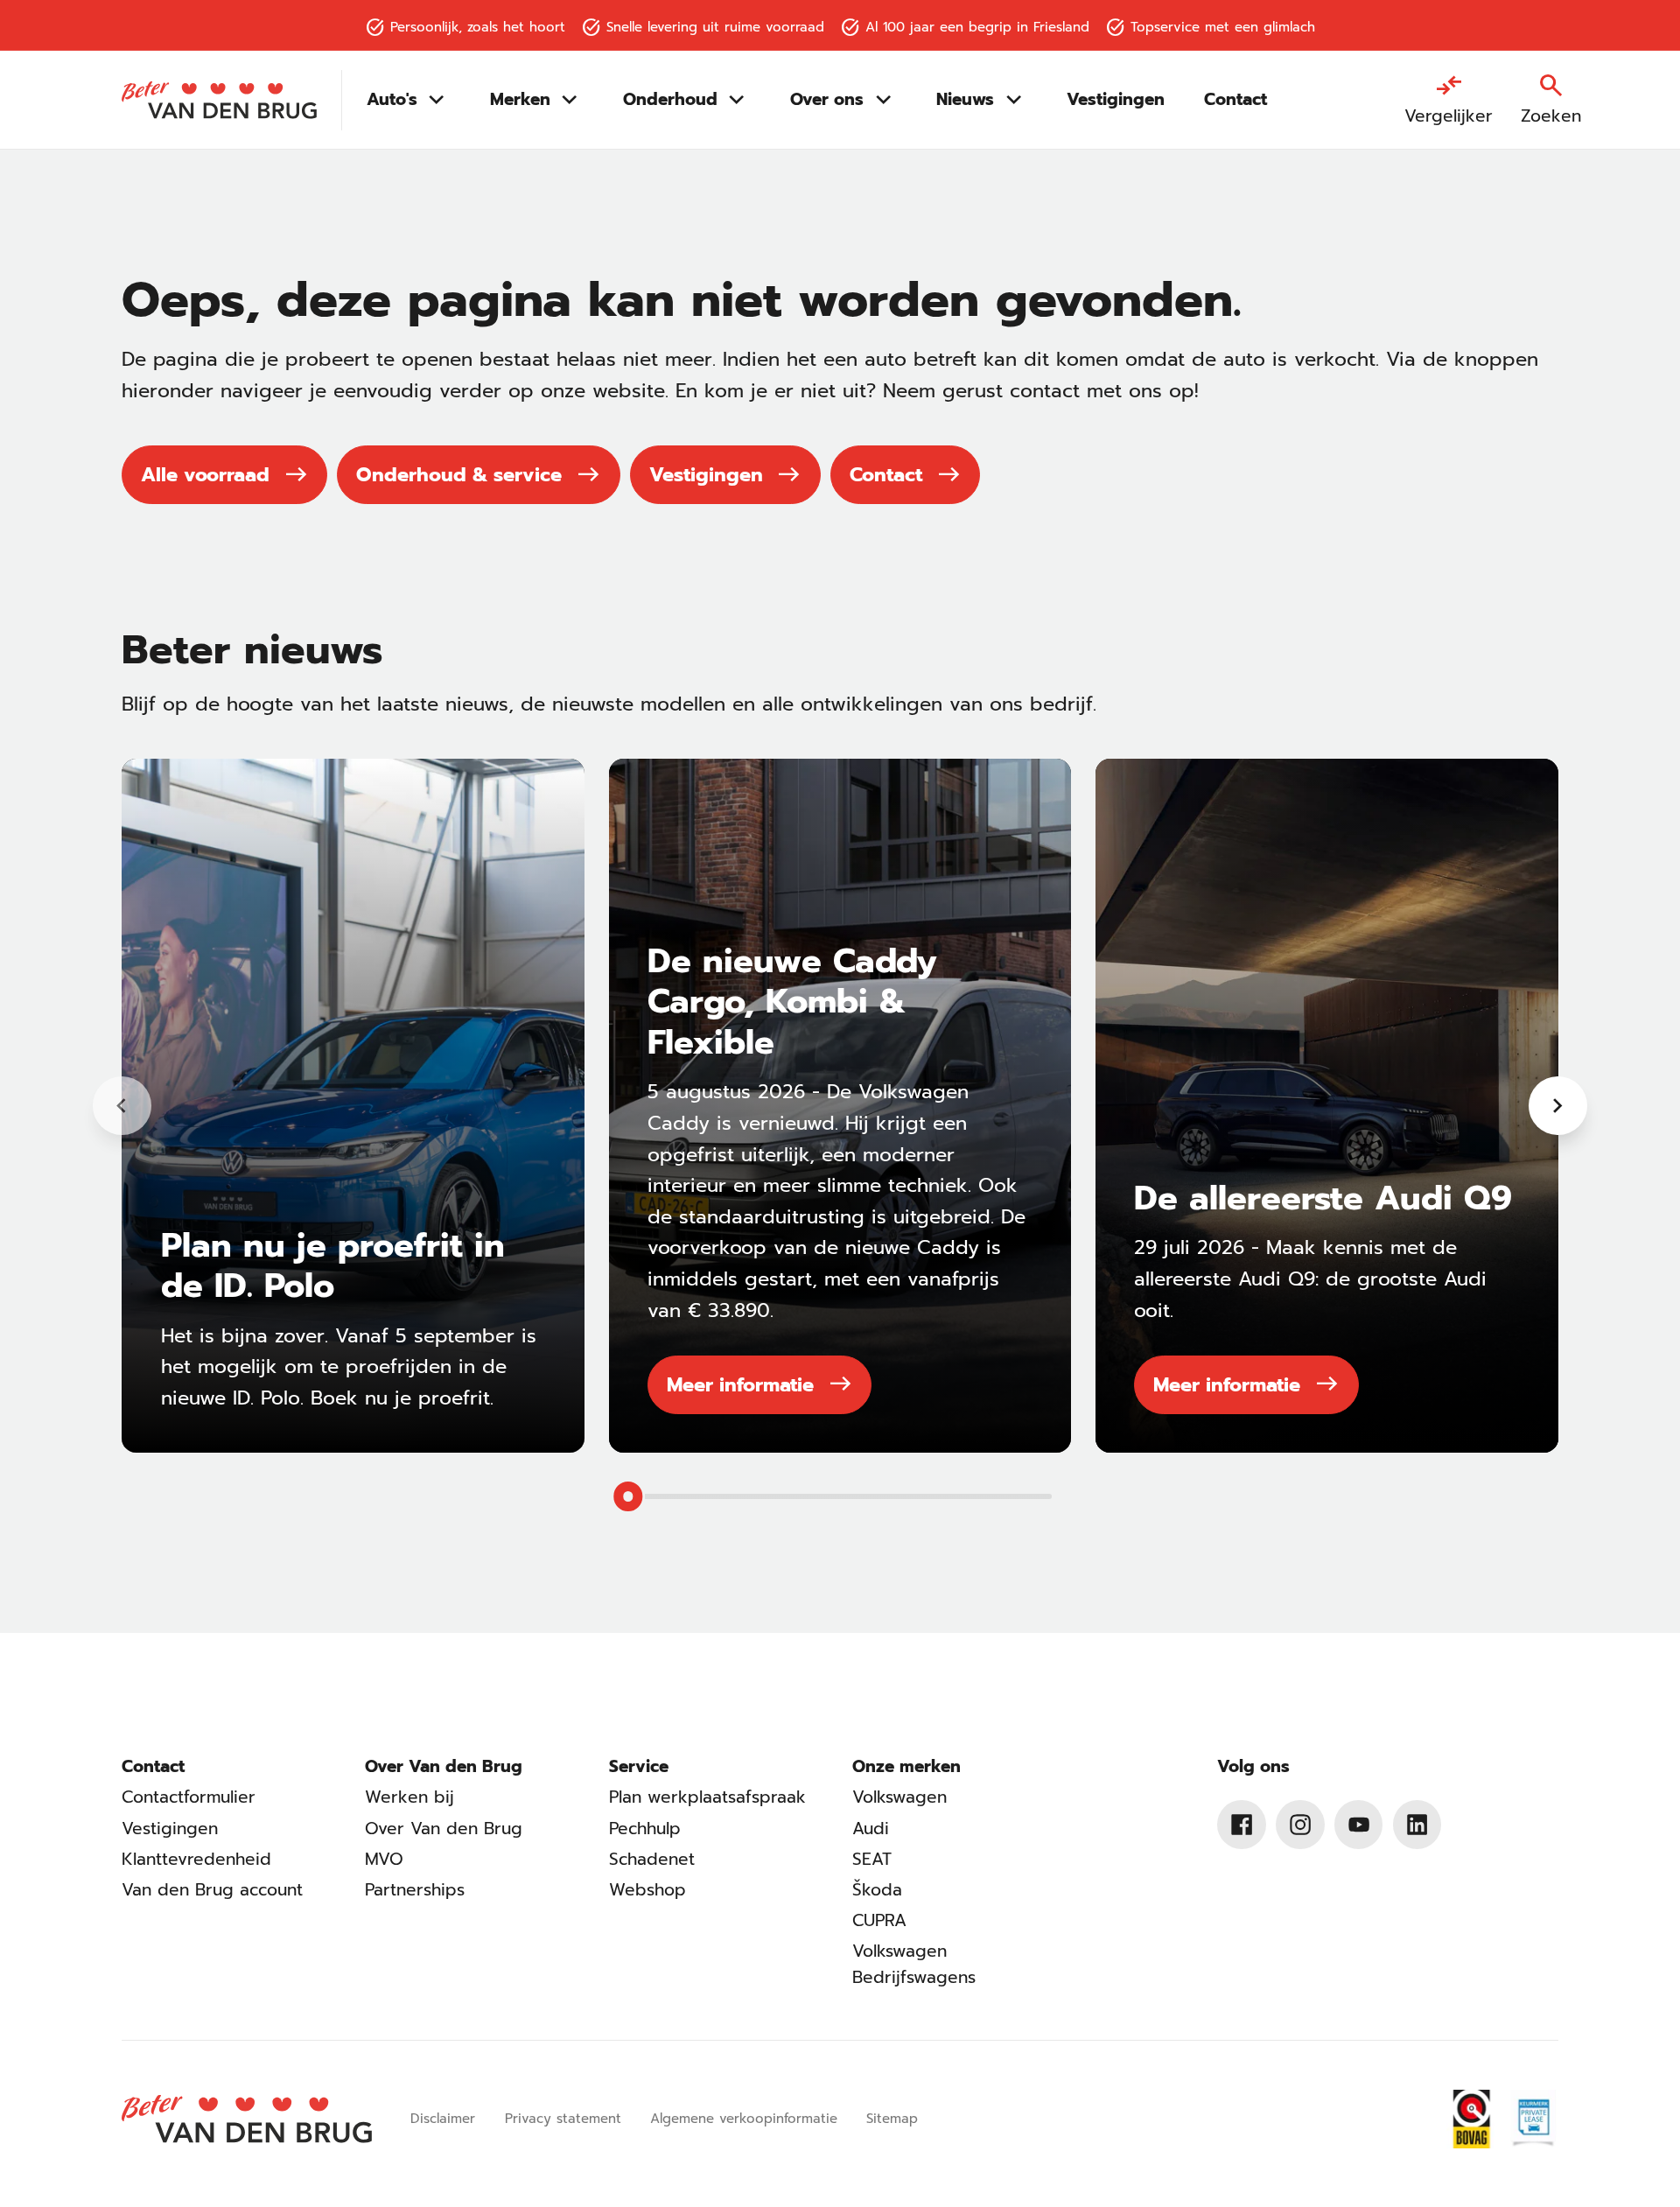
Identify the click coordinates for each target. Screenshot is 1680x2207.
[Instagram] (1300, 1825)
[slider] (628, 1496)
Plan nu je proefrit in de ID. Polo (333, 1265)
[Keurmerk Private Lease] (1533, 2119)
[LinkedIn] (1417, 1825)
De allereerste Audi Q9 (1323, 1198)
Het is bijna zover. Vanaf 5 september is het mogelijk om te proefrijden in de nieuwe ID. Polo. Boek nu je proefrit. (349, 1367)
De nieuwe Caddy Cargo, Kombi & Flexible (792, 1001)
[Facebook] (1242, 1825)
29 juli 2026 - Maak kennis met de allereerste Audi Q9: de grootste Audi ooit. (1310, 1279)
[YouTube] (1359, 1825)
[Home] (219, 101)
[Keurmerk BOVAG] (1472, 2119)
